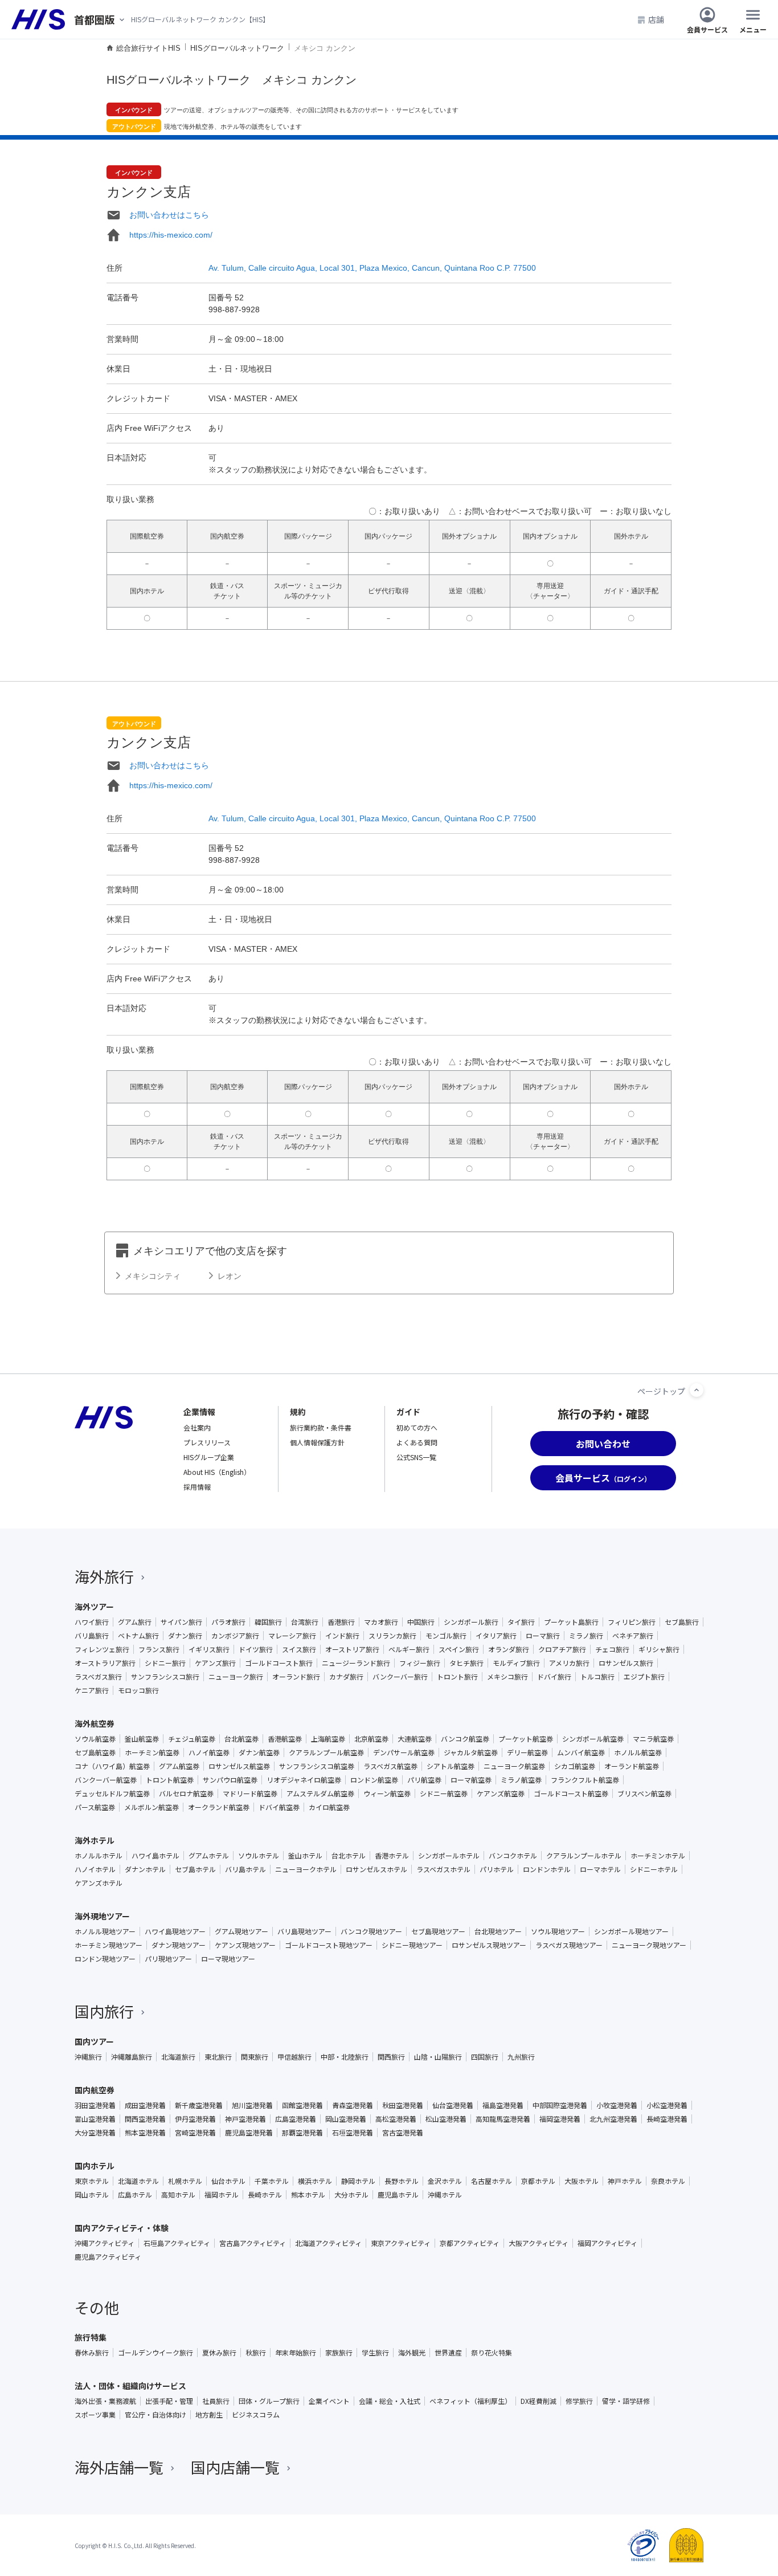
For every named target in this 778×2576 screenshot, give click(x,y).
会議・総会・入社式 (390, 2401)
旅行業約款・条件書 (321, 1427)
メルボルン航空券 (151, 1807)
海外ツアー (94, 1607)
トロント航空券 (170, 1780)
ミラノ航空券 (521, 1780)
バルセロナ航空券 (186, 1794)
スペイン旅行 (459, 1649)
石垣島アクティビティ (177, 2243)
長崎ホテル (265, 2195)
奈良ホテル (668, 2181)
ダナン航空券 (259, 1752)
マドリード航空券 (250, 1794)
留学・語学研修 (626, 2401)
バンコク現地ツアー (371, 1931)
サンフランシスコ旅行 (165, 1677)
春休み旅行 (92, 2353)
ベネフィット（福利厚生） (470, 2401)
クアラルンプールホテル (584, 1856)
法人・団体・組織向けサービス (130, 2386)
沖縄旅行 (88, 2057)
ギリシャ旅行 (659, 1649)
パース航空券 (95, 1807)
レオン (230, 1276)
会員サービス (707, 29)
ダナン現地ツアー (179, 1945)
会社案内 (197, 1427)
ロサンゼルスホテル (376, 1869)
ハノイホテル (95, 1869)
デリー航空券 (527, 1752)
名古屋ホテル (492, 2181)
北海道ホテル (138, 2181)
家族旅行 (339, 2353)
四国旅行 (485, 2057)
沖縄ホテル (445, 2195)
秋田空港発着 (403, 2105)
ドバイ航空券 (279, 1807)
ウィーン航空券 (387, 1794)
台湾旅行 (305, 1622)
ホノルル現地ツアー (105, 1931)
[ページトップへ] (697, 1390)
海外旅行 (104, 1576)
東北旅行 (218, 2057)
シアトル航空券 (451, 1766)
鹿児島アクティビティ (108, 2257)
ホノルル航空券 (638, 1752)
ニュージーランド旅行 (356, 1663)
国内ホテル (95, 2166)
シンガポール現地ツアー (631, 1931)
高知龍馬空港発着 (503, 2119)
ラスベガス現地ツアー (569, 1945)
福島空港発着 (503, 2105)
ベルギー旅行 (409, 1649)
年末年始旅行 (296, 2353)
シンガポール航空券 (593, 1739)
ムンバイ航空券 (581, 1752)
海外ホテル (95, 1840)
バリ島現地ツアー (304, 1931)
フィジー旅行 (420, 1663)
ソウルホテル (259, 1856)
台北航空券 (241, 1739)
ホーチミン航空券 (152, 1752)
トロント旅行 (457, 1677)
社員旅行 (216, 2401)
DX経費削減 (539, 2401)
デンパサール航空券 (404, 1752)
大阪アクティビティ (539, 2243)
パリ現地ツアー (168, 1959)
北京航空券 (371, 1739)
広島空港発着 (296, 2119)
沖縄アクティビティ (105, 2243)
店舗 (656, 19)
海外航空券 (95, 1723)
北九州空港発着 (613, 2119)
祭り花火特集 (492, 2353)
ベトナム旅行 (138, 1636)
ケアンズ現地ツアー (245, 1945)
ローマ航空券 (471, 1780)
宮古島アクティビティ (253, 2243)
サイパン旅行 (181, 1622)
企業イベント (329, 2401)
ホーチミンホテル (658, 1856)
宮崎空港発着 (195, 2133)
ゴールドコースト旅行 (279, 1663)
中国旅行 (421, 1622)
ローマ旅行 (543, 1636)
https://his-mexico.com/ (171, 235)
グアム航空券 (179, 1766)
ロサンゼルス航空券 (239, 1766)
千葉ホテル (272, 2181)
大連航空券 (415, 1739)
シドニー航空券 (444, 1794)
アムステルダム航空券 (320, 1794)
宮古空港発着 (403, 2133)
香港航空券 (285, 1739)
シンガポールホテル (449, 1856)
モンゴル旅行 (446, 1636)
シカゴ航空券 (575, 1766)
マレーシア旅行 (292, 1636)
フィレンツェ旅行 (102, 1649)
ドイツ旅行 (256, 1649)
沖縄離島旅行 (132, 2057)
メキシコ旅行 (507, 1677)
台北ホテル (349, 1856)
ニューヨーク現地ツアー (649, 1945)
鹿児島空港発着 (249, 2133)
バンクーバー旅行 (400, 1677)
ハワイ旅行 (92, 1622)
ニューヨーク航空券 (514, 1766)
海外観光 (412, 2353)
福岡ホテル (222, 2195)
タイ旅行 (521, 1622)
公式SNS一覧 (416, 1457)
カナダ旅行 (346, 1677)
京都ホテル (538, 2181)
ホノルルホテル (99, 1856)
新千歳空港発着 (199, 2105)
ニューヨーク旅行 (236, 1677)
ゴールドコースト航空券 (571, 1794)
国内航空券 (95, 2090)
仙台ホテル (228, 2181)
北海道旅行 (178, 2057)
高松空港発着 (396, 2119)
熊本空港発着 (145, 2133)
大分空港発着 (95, 2133)
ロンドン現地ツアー (105, 1959)
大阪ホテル (582, 2181)
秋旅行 (256, 2353)
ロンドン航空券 (374, 1780)
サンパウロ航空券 (230, 1780)
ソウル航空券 (95, 1739)
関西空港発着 (145, 2119)
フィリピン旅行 (632, 1622)
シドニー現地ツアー (412, 1945)
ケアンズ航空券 (501, 1794)
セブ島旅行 (682, 1622)
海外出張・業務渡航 (105, 2401)
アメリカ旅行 (569, 1663)
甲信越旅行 (294, 2057)
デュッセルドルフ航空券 (112, 1794)
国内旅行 (104, 2011)
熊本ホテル (308, 2195)
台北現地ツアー (498, 1931)
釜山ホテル (305, 1856)
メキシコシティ (153, 1276)
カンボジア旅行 (235, 1636)
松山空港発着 (446, 2119)
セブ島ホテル (195, 1869)
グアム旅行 (135, 1622)
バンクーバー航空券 (106, 1780)
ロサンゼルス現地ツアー (489, 1945)
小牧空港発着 (617, 2105)
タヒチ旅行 (466, 1663)
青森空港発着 (353, 2105)
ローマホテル (600, 1869)
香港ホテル (392, 1856)
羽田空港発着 (95, 2105)
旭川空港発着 (252, 2105)
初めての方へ (417, 1427)
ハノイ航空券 (209, 1752)
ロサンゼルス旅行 (626, 1663)
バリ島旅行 (92, 1636)
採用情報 (197, 1487)
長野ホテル (402, 2181)
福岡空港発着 (560, 2119)
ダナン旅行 (185, 1636)
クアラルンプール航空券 (326, 1752)
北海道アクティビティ (328, 2243)
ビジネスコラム (256, 2415)
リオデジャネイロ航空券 (304, 1780)
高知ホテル (178, 2195)
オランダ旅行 (509, 1649)
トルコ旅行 (597, 1677)
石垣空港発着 (353, 2133)
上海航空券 (328, 1739)
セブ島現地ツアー (438, 1931)
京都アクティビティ (470, 2243)
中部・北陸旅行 (345, 2057)
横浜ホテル (315, 2181)
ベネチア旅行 (633, 1636)
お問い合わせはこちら (169, 215)
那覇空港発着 (302, 2133)
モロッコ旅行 (138, 1690)
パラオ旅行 (228, 1622)
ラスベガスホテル (443, 1869)
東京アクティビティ (401, 2243)
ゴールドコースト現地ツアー (329, 1945)
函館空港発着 (302, 2105)
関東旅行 (255, 2057)
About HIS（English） (217, 1472)
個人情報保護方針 (317, 1442)
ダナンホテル (145, 1869)
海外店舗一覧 (119, 2467)
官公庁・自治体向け (155, 2415)
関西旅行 (391, 2057)
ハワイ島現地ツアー (175, 1931)
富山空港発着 (95, 2119)
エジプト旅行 (644, 1677)
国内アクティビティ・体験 (122, 2228)
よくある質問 (417, 1442)
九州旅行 (521, 2057)
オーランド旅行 (296, 1677)
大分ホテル (351, 2195)
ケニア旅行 (92, 1690)
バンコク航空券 (465, 1739)
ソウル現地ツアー (558, 1931)
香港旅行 (341, 1622)
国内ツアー (94, 2041)
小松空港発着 (667, 2105)
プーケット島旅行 (571, 1622)
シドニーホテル (654, 1869)
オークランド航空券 (219, 1807)
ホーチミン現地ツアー (108, 1945)
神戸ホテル (625, 2181)
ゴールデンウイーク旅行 (155, 2353)
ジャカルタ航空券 (471, 1752)
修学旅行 (579, 2401)
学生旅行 (375, 2353)
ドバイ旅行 (554, 1677)
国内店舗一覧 (235, 2467)
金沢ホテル (445, 2181)
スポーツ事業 (95, 2415)
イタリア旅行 (496, 1636)
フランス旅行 (159, 1649)
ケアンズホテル (99, 1883)
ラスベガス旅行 (98, 1677)
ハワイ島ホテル (155, 1856)
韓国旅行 (268, 1622)
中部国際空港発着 (560, 2105)
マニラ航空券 (653, 1739)
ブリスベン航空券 (644, 1794)
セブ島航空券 (95, 1752)
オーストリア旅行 (352, 1649)
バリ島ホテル (245, 1869)
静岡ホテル (358, 2181)
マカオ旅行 (381, 1622)
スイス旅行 (299, 1649)
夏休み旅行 (219, 2353)
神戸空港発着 (245, 2119)
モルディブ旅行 (516, 1663)
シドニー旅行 (165, 1663)
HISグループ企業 (209, 1457)
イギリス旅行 (209, 1649)
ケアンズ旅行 (215, 1663)
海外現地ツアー (102, 1916)
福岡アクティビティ (607, 2243)
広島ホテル (135, 2195)
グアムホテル (209, 1856)
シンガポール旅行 (471, 1622)
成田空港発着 (145, 2105)
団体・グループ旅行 (269, 2401)
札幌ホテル (185, 2181)
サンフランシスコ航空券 (317, 1766)
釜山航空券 (142, 1739)
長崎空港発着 (667, 2119)
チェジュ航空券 (192, 1739)
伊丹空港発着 (195, 2119)
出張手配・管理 (169, 2401)
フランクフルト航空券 (585, 1780)
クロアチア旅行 (562, 1649)
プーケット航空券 (526, 1739)
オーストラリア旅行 (105, 1663)
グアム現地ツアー (241, 1931)
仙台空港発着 (453, 2105)
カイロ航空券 (329, 1807)
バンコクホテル (513, 1856)
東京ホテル (92, 2181)
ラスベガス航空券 (390, 1766)
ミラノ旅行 (586, 1636)
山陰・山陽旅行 (438, 2057)
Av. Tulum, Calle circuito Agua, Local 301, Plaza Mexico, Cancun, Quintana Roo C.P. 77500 (372, 268)
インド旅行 (342, 1636)
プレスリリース (207, 1442)
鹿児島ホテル (398, 2195)
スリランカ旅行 (392, 1636)
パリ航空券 (424, 1780)
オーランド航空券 (632, 1766)
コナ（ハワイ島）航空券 (112, 1766)
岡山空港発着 (346, 2119)
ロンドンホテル (547, 1869)
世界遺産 (448, 2353)
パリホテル (497, 1869)
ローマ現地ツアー (228, 1959)
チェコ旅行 (612, 1649)
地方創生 (209, 2415)
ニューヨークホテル (306, 1869)
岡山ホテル (92, 2195)
